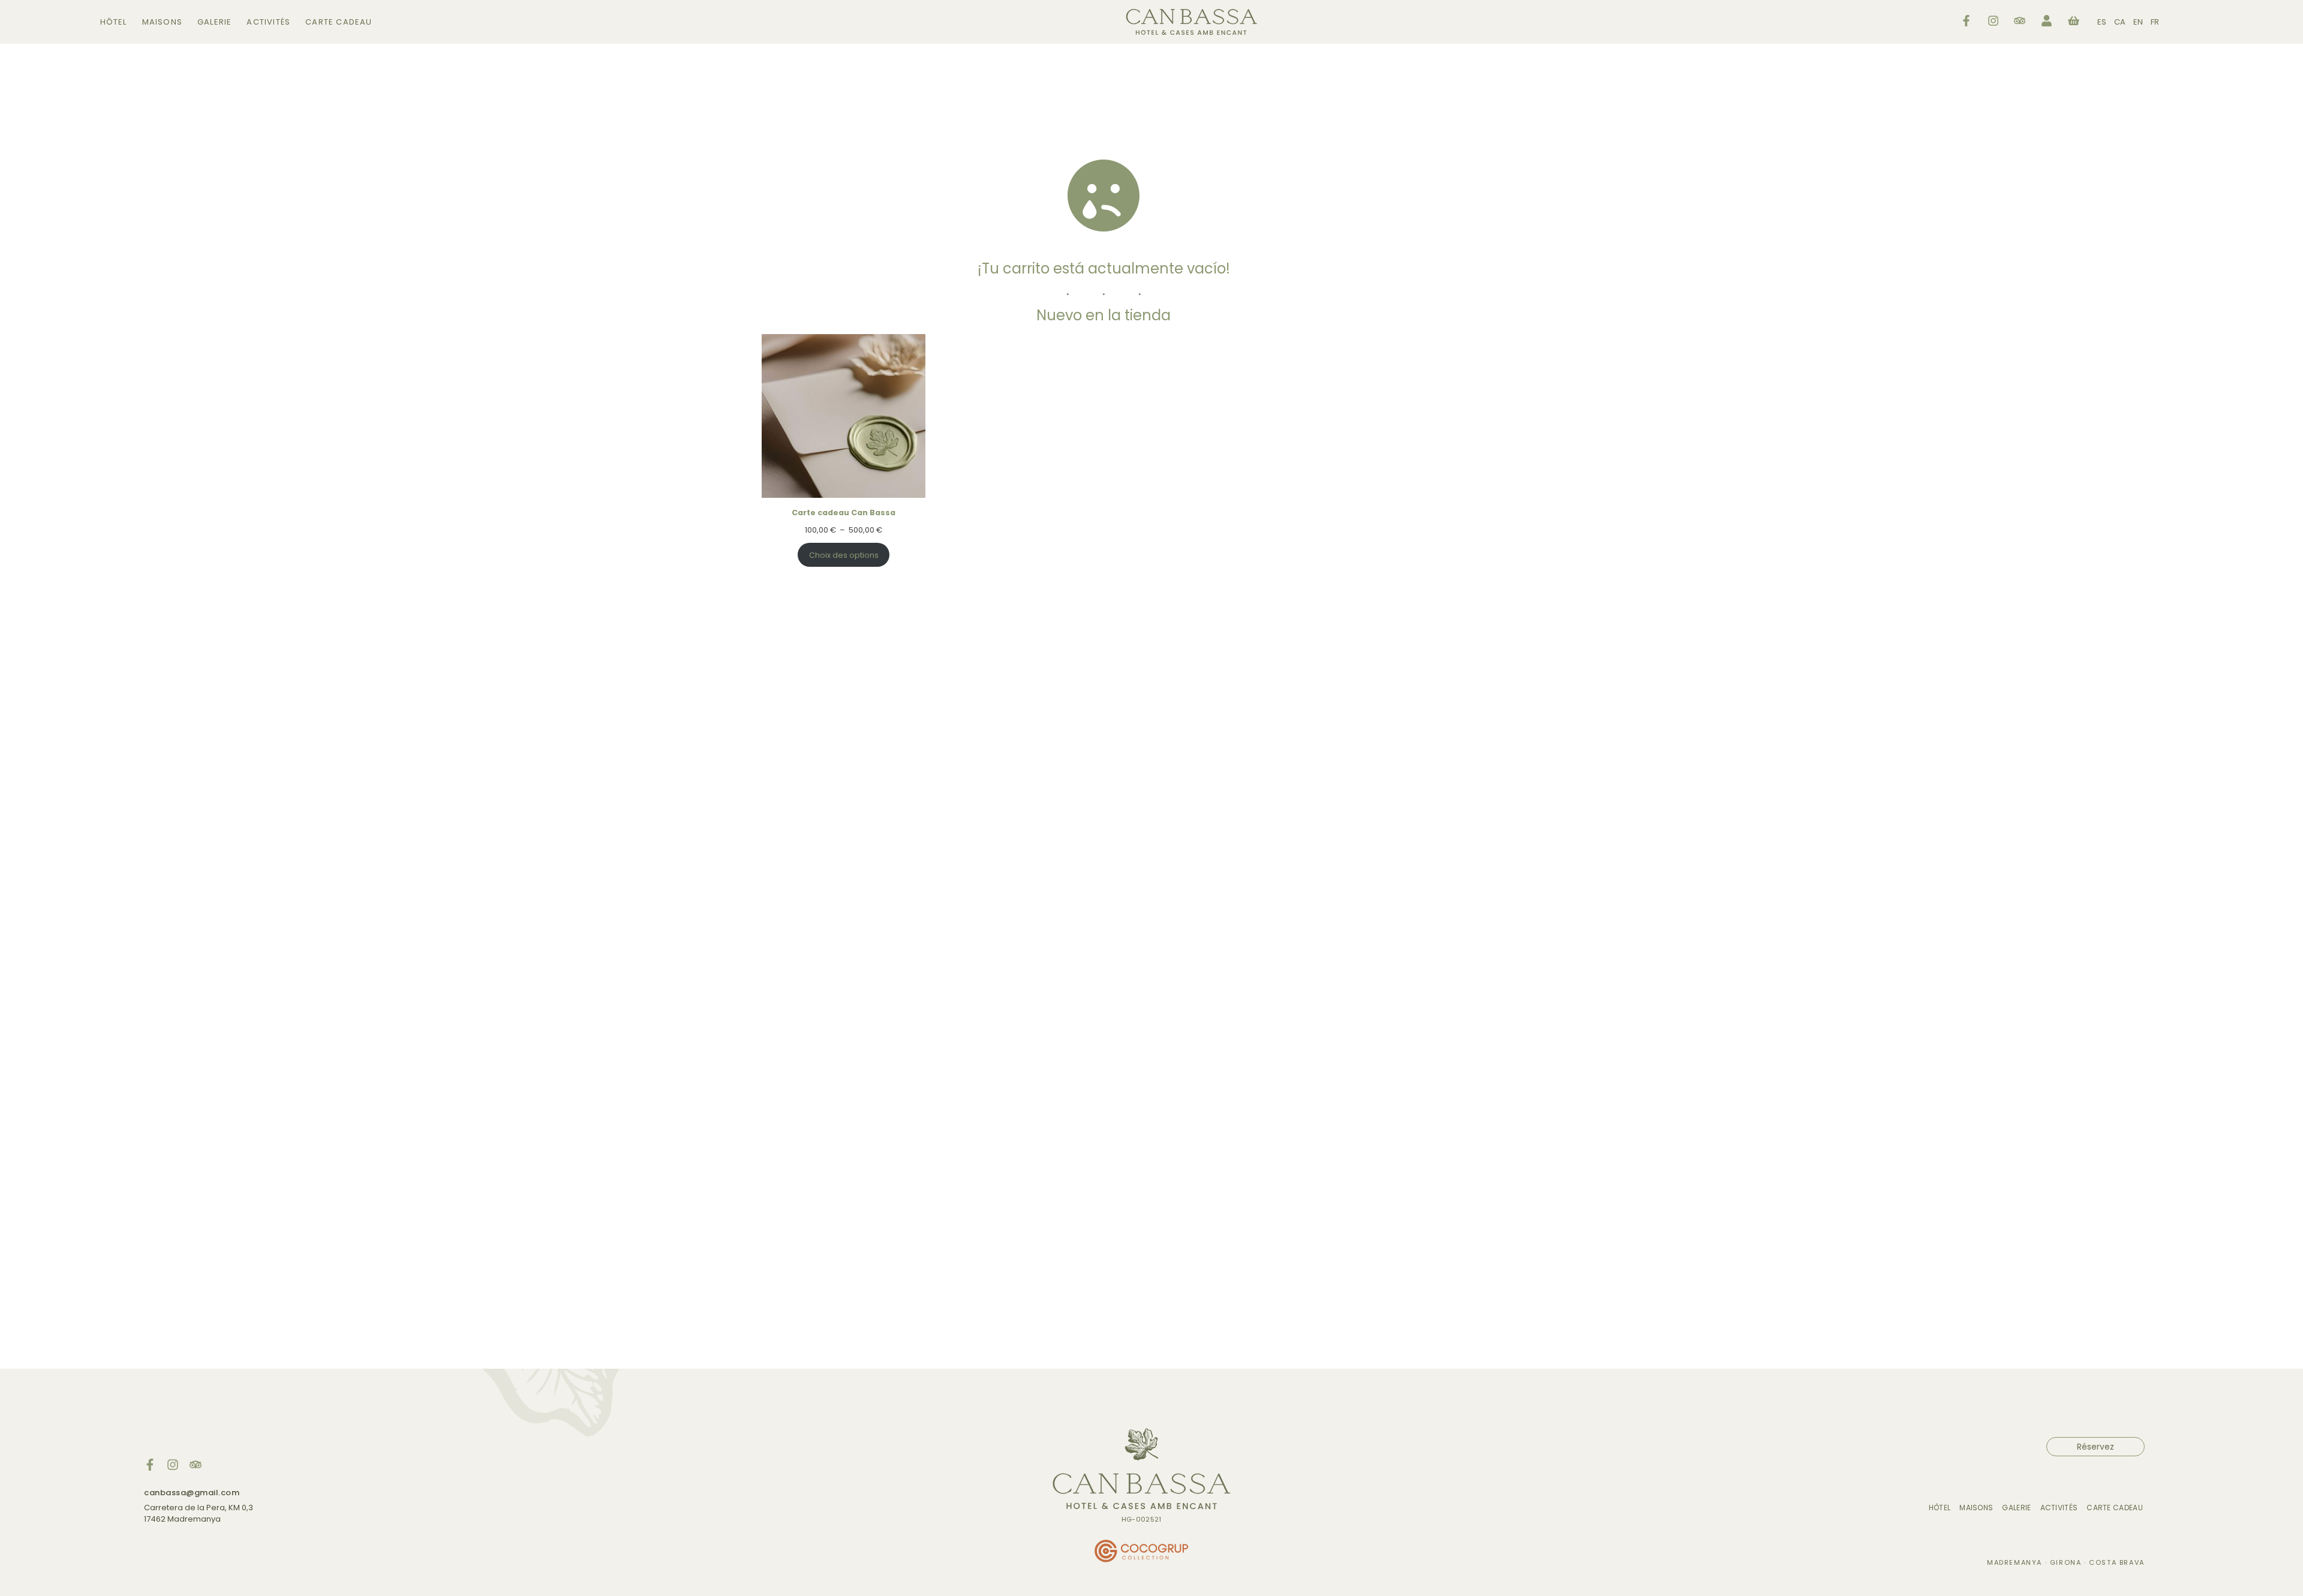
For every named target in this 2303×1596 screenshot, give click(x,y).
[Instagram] (173, 1465)
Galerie (214, 22)
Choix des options (844, 555)
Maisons (162, 22)
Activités (268, 22)
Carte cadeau (339, 22)
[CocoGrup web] (1142, 1552)
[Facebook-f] (150, 1465)
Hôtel (114, 22)
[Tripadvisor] (196, 1465)
